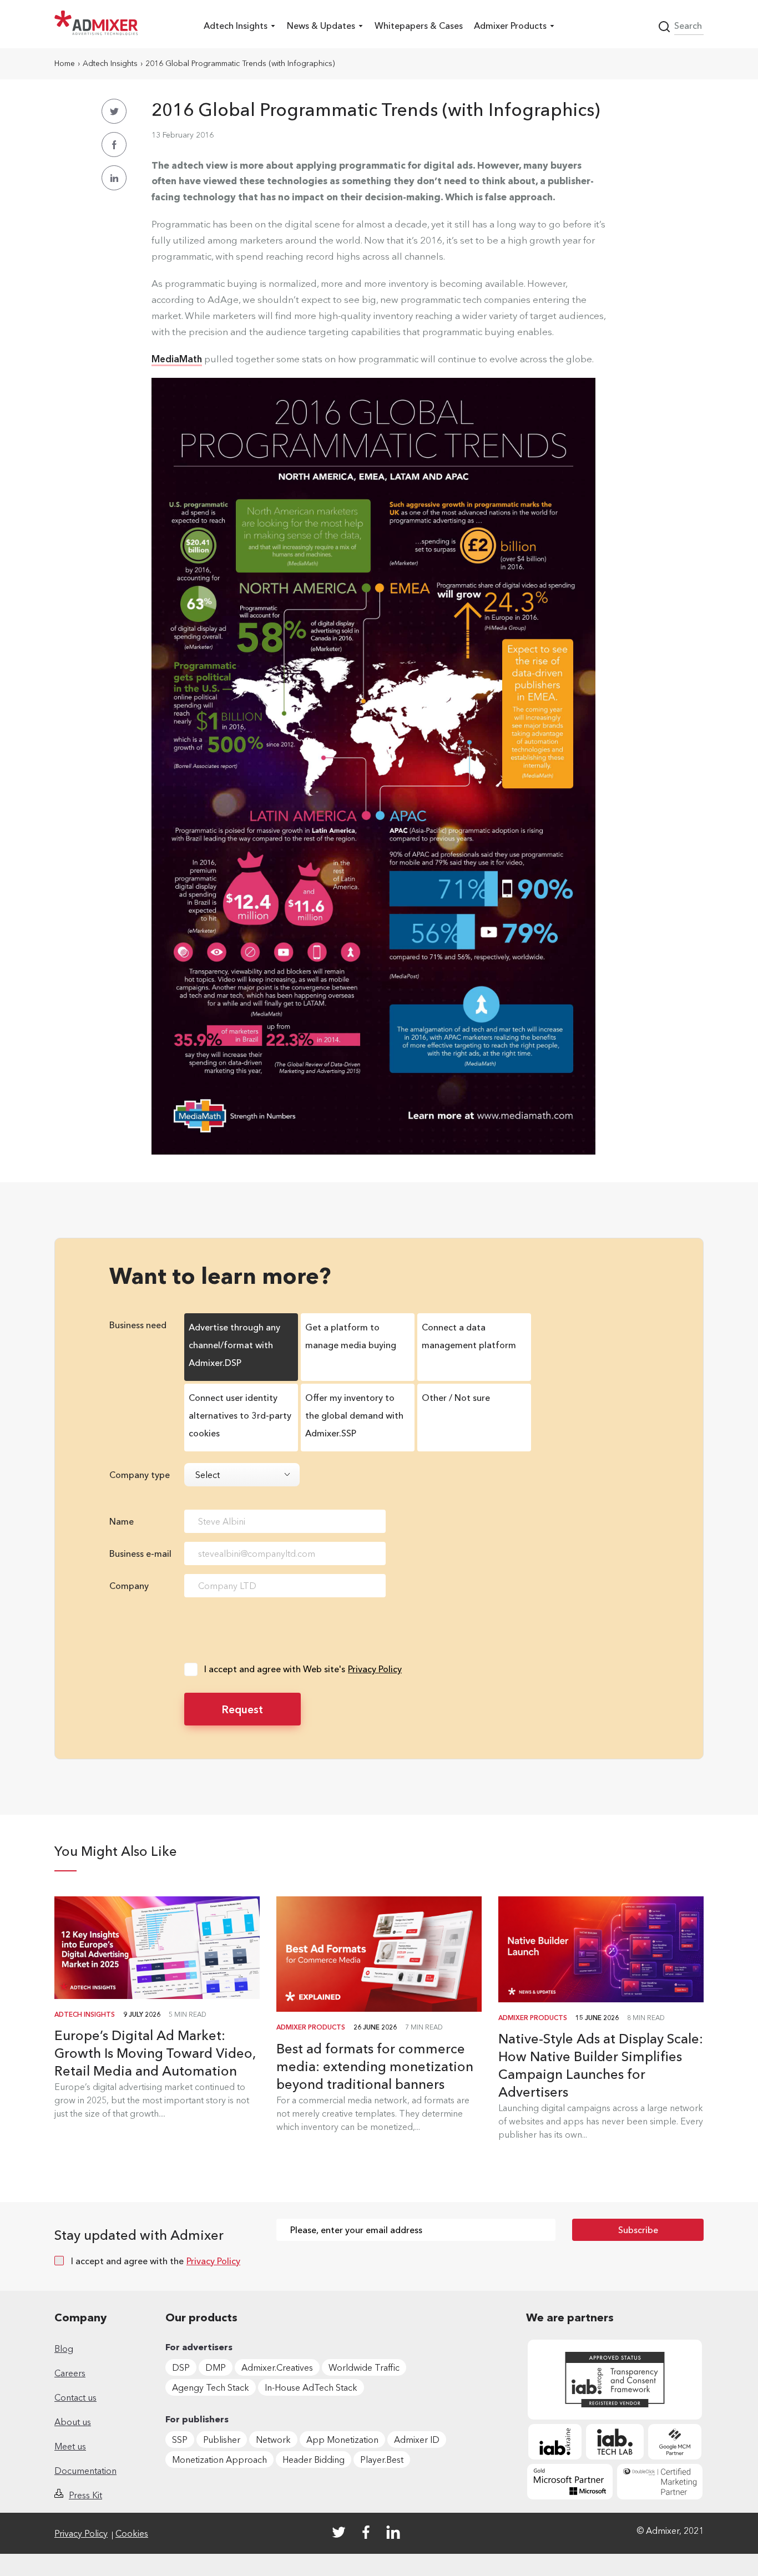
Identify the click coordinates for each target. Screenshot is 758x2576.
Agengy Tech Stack (211, 2387)
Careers (70, 2373)
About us (73, 2422)
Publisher (222, 2440)
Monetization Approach (219, 2459)
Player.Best (382, 2459)
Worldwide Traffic (364, 2367)
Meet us (70, 2446)
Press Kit (85, 2495)
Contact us (75, 2397)
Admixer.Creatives (277, 2367)
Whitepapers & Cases (419, 26)
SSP (180, 2440)
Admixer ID (417, 2440)
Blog (64, 2349)
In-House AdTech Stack (311, 2387)
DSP (181, 2367)
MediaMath (177, 359)
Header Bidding (314, 2459)
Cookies (132, 2533)
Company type (140, 1475)
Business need (138, 1325)
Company (129, 1586)
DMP (216, 2367)
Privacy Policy (375, 1669)
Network (273, 2440)
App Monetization (342, 2440)
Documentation (85, 2471)
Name (122, 1521)
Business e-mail (140, 1553)
